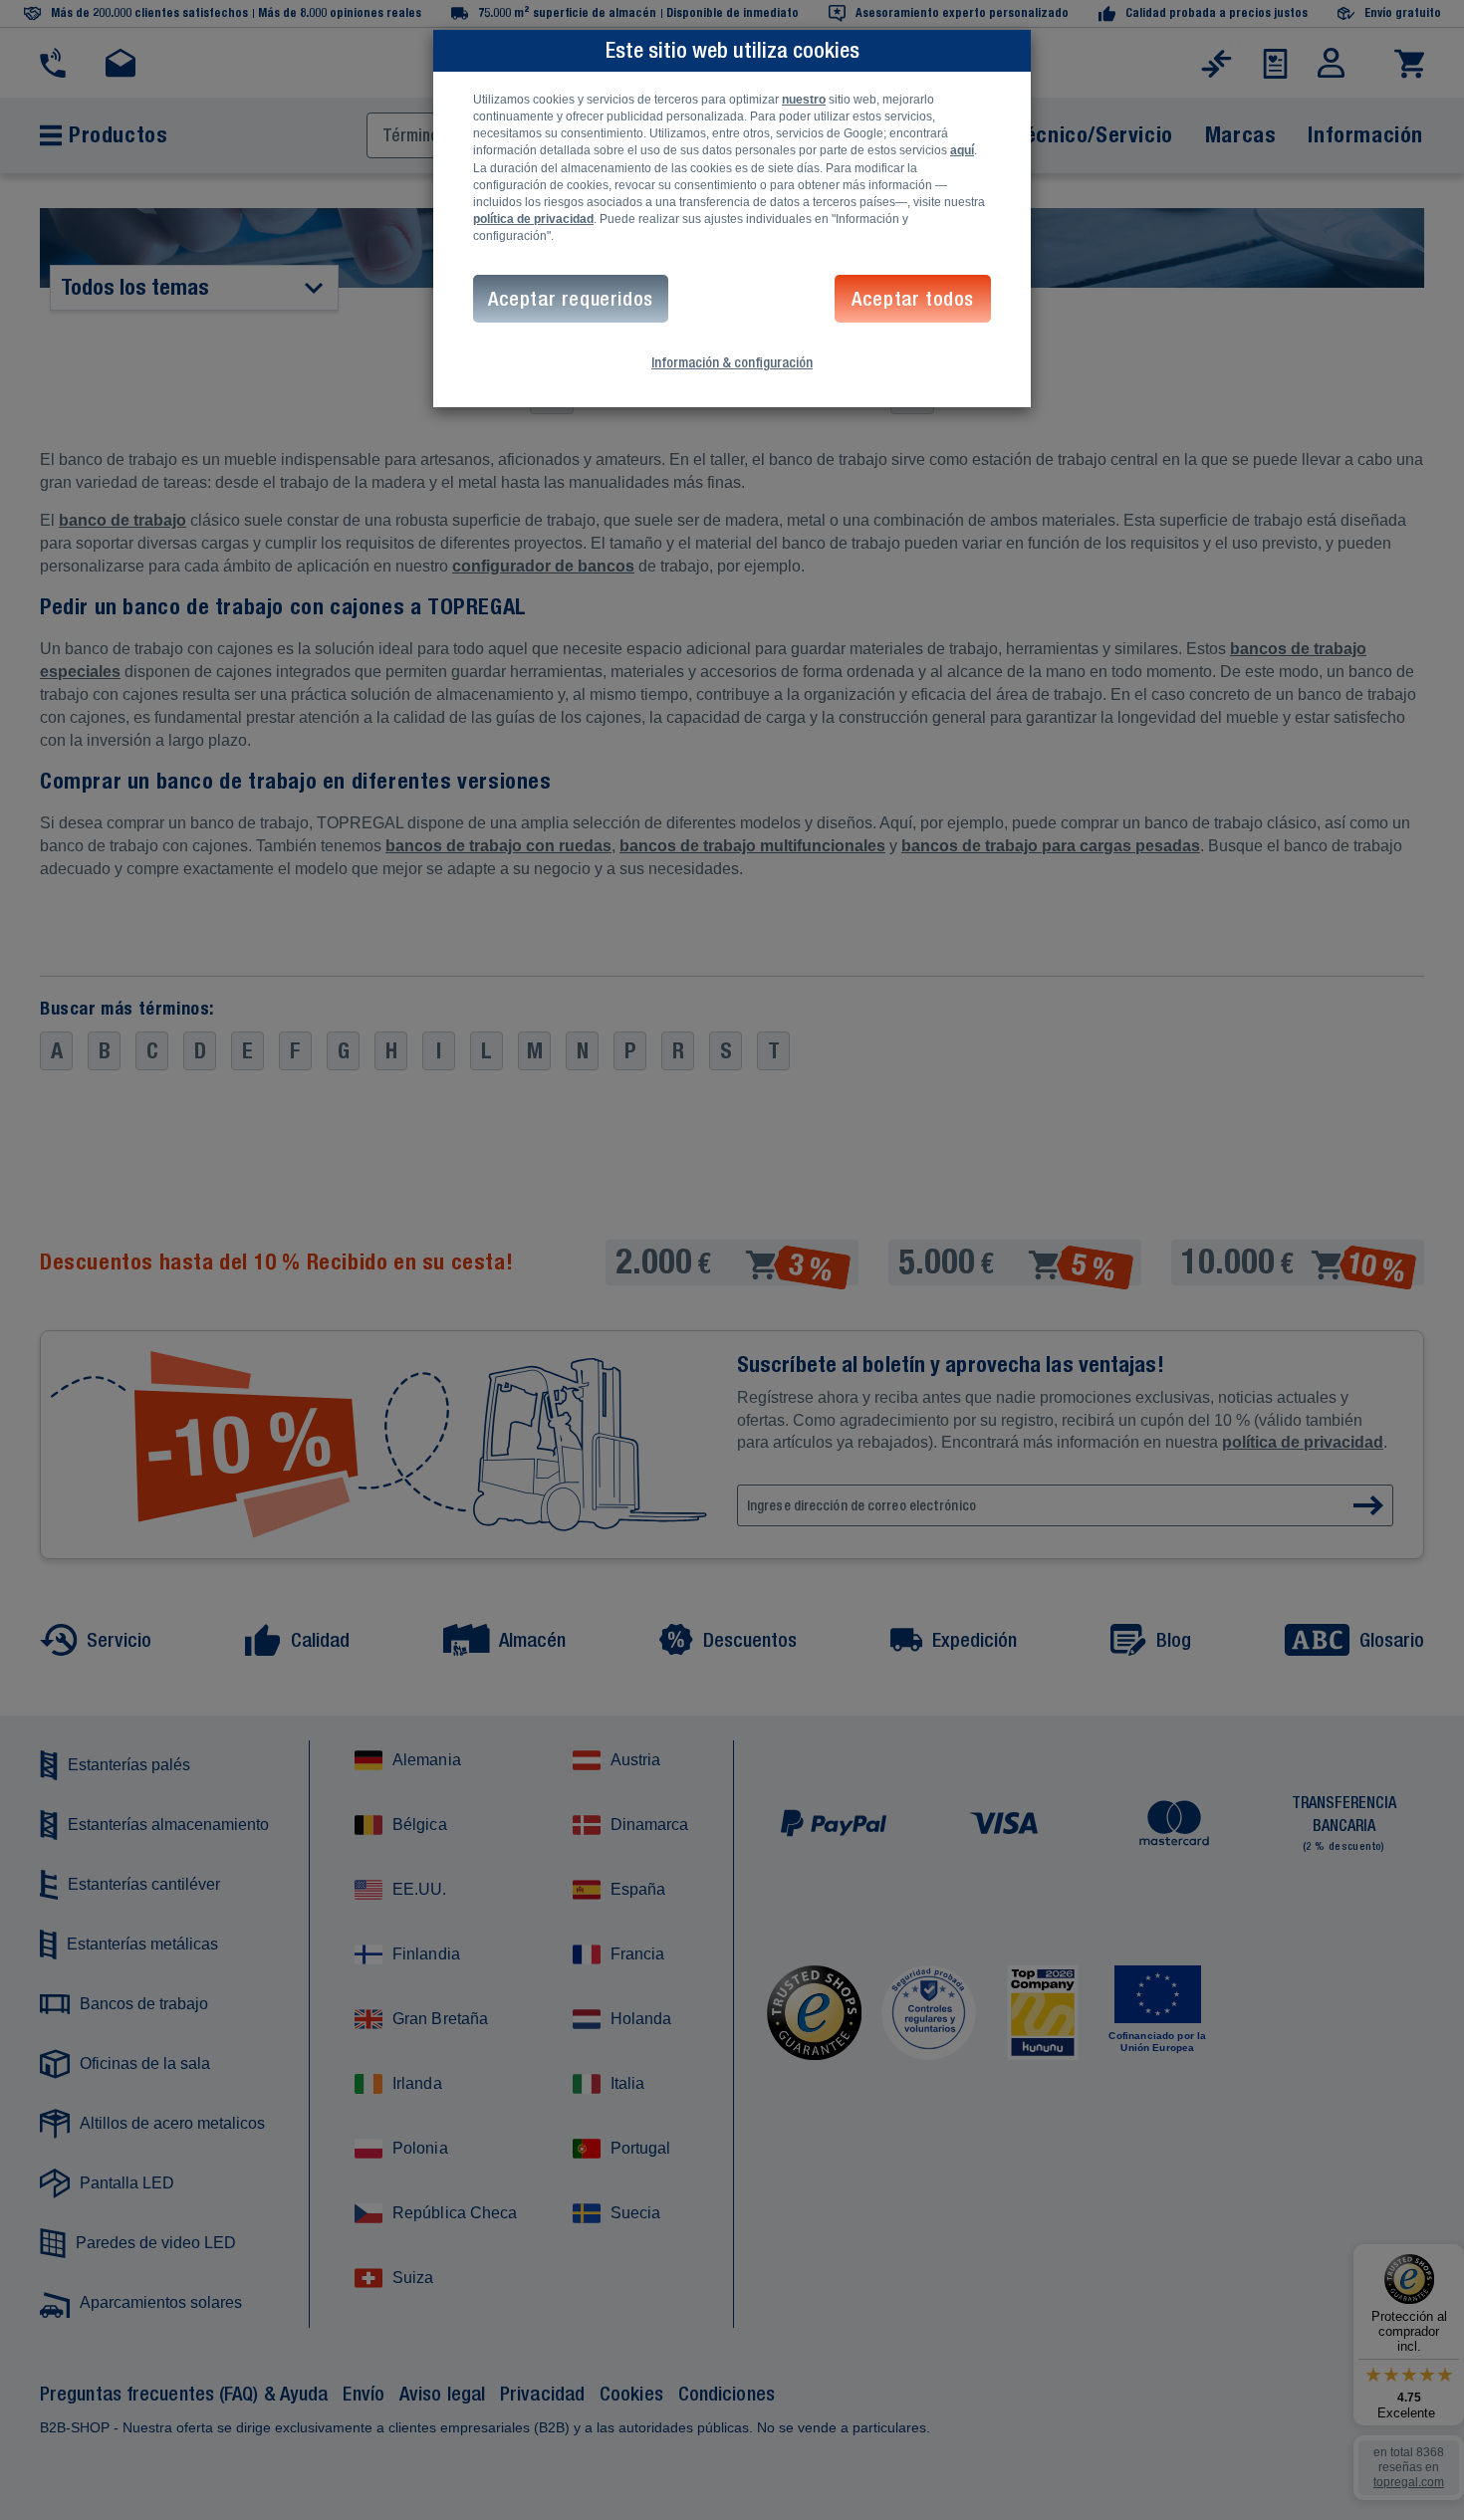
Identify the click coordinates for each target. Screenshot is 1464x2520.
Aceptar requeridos (571, 298)
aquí (962, 150)
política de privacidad (533, 219)
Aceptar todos (913, 298)
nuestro (804, 100)
